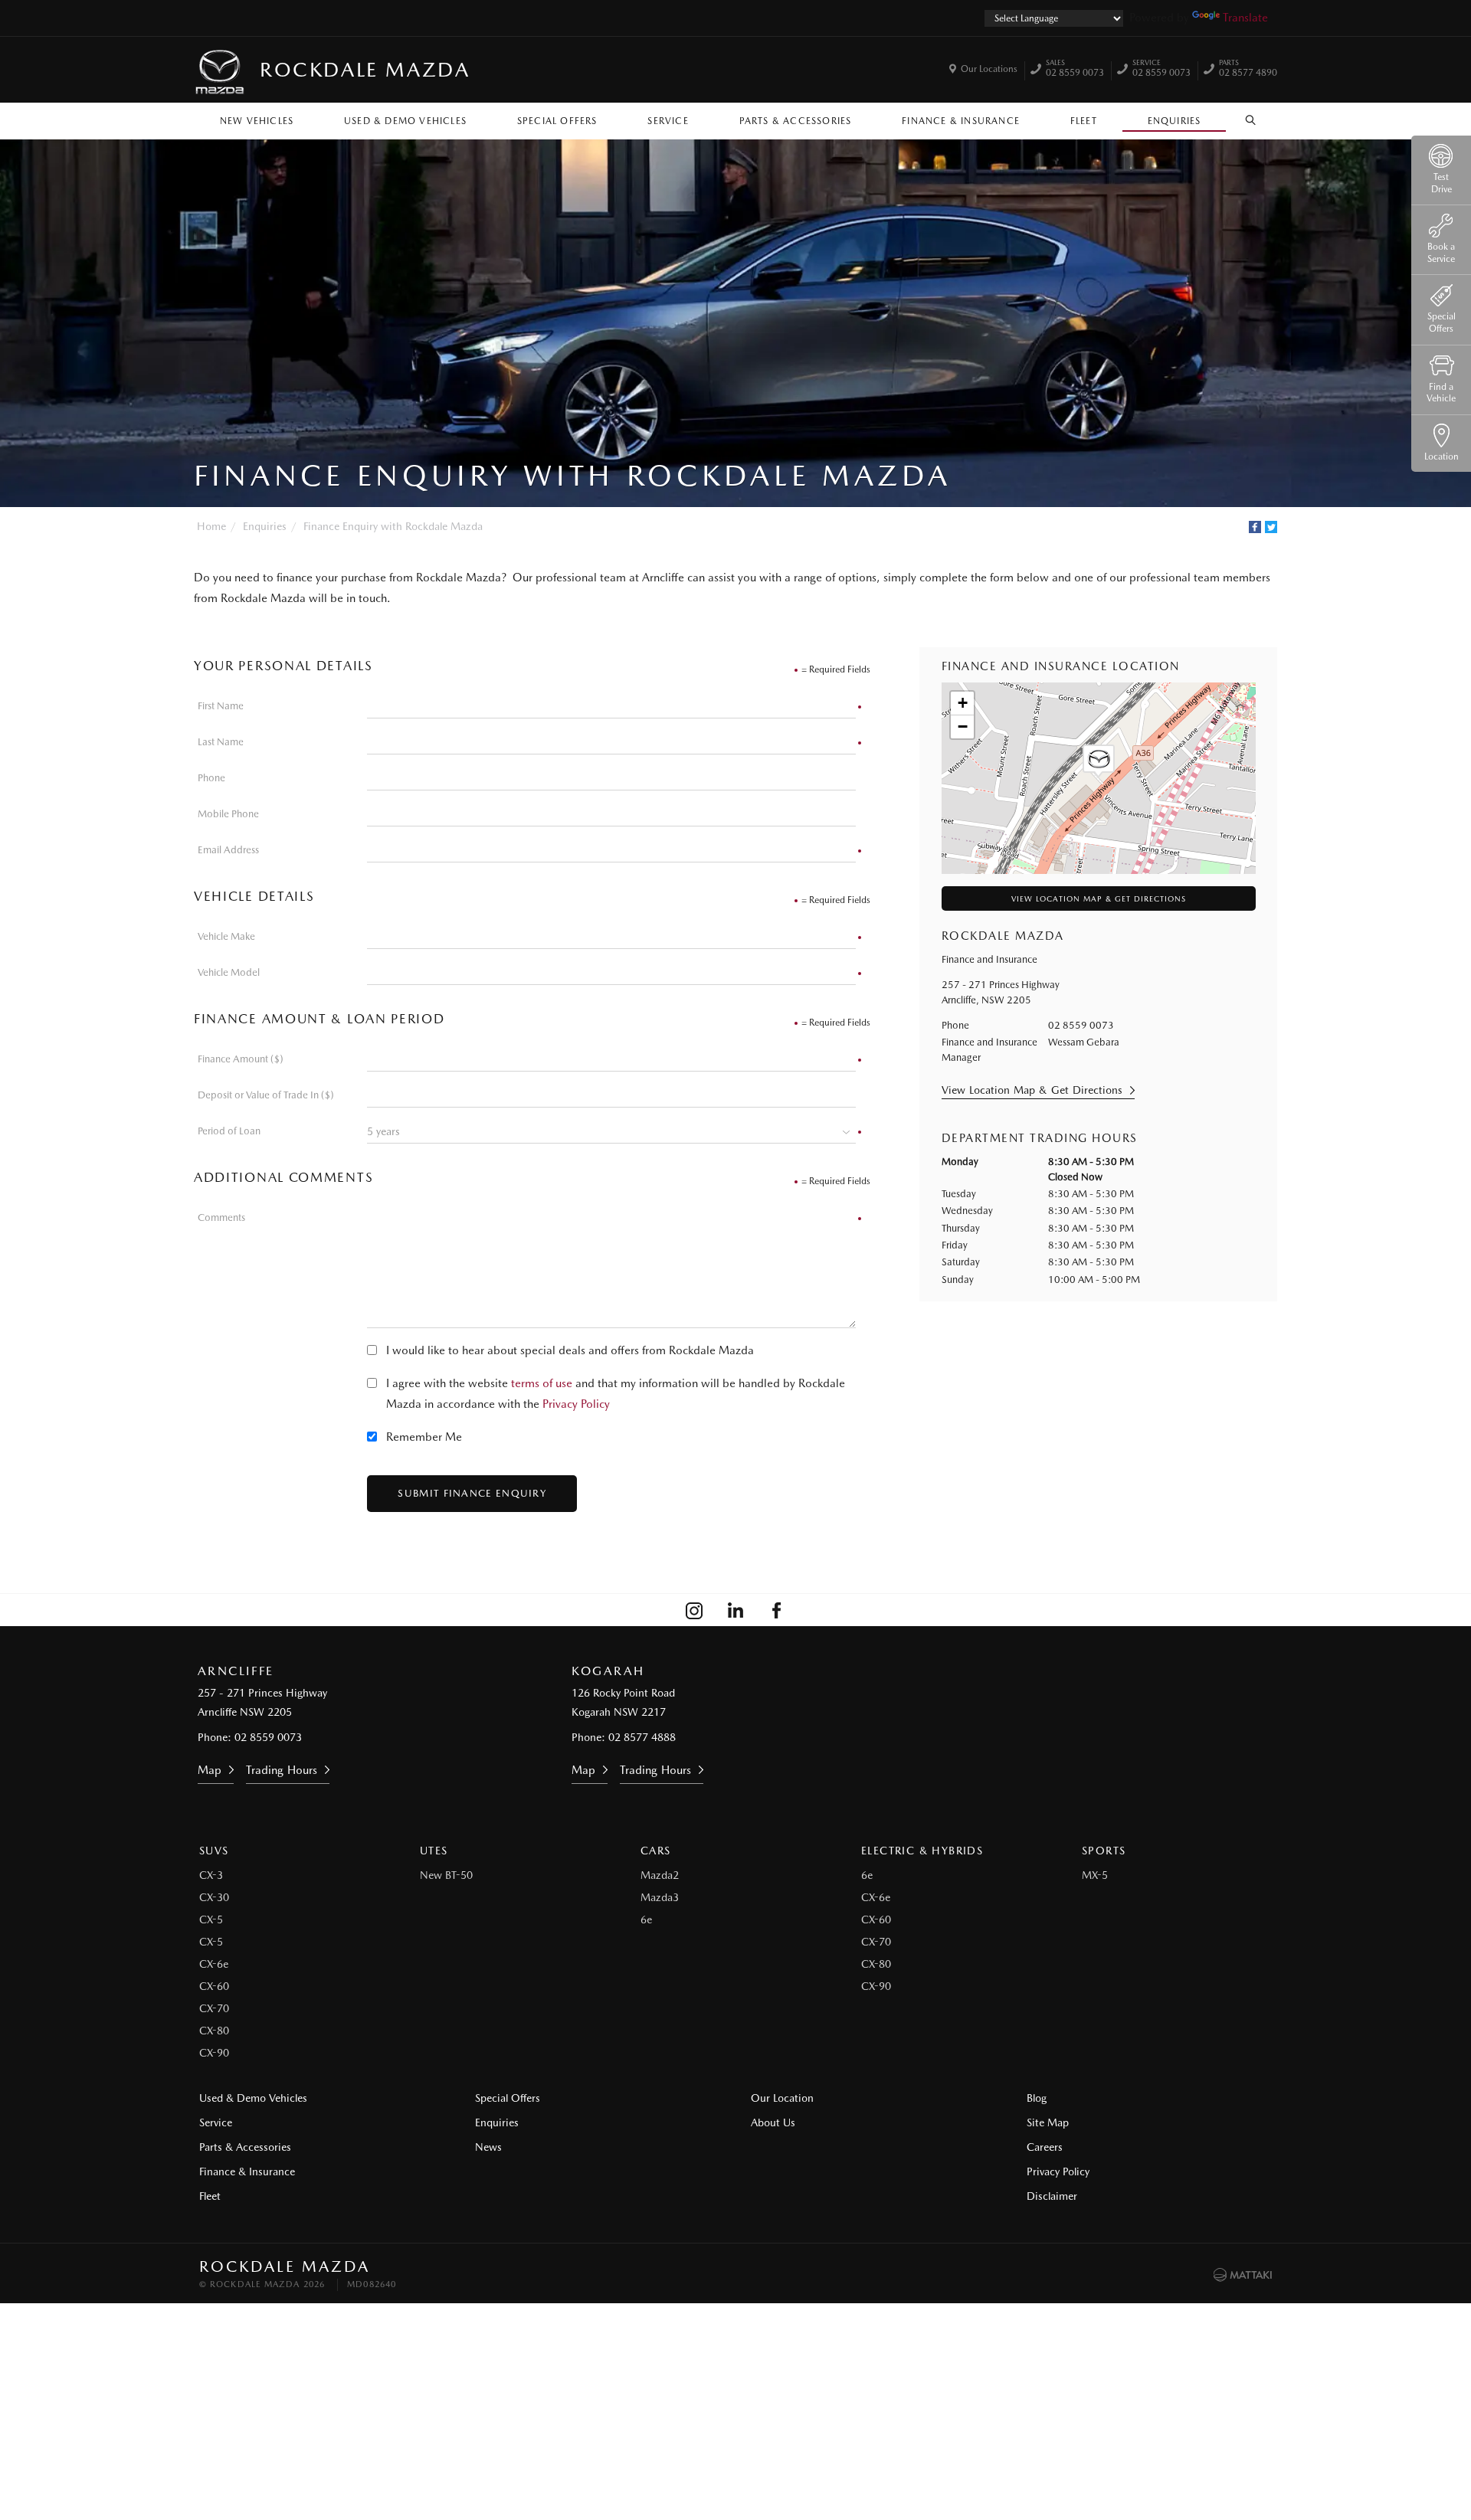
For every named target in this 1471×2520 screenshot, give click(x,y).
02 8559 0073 (1075, 70)
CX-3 (211, 1875)
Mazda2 (660, 1875)
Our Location (782, 2098)
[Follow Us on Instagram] (694, 1610)
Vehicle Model (229, 972)
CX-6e (214, 1964)
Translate (1245, 18)
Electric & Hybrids (922, 1851)
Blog (1037, 2098)
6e (646, 1919)
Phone (211, 778)
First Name (221, 706)
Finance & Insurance (961, 121)
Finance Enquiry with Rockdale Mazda (393, 526)
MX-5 (1095, 1875)
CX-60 (214, 1986)
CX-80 (214, 2031)
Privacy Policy (576, 1404)
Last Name (221, 742)
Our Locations (989, 69)
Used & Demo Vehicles (405, 121)
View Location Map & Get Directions (1099, 898)
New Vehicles (257, 121)
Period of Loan (229, 1131)
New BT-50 (446, 1875)
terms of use (542, 1383)
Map (210, 1770)
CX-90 (214, 2053)
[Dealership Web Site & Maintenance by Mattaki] (1243, 2275)
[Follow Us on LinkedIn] (735, 1610)
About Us (773, 2122)
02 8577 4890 (1248, 70)
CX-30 (214, 1897)
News (488, 2147)
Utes (434, 1851)
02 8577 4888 (642, 1737)
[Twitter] (1271, 527)
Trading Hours (282, 1770)
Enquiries (1175, 121)
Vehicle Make (226, 936)
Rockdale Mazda (365, 69)
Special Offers (557, 121)
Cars (656, 1851)
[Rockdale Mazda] (221, 70)
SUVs (214, 1851)
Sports (1104, 1851)
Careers (1045, 2147)
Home (211, 526)
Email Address (228, 850)
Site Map (1048, 2122)
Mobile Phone (228, 814)
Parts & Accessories (796, 121)
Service (668, 121)
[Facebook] (1255, 527)
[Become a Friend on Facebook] (777, 1610)
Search (1251, 117)
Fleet (1084, 121)
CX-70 (214, 2008)
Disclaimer (1052, 2196)
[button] (1099, 761)
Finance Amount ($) (241, 1059)
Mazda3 (660, 1897)
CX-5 (211, 1919)
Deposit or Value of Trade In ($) (266, 1095)
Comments (221, 1217)
